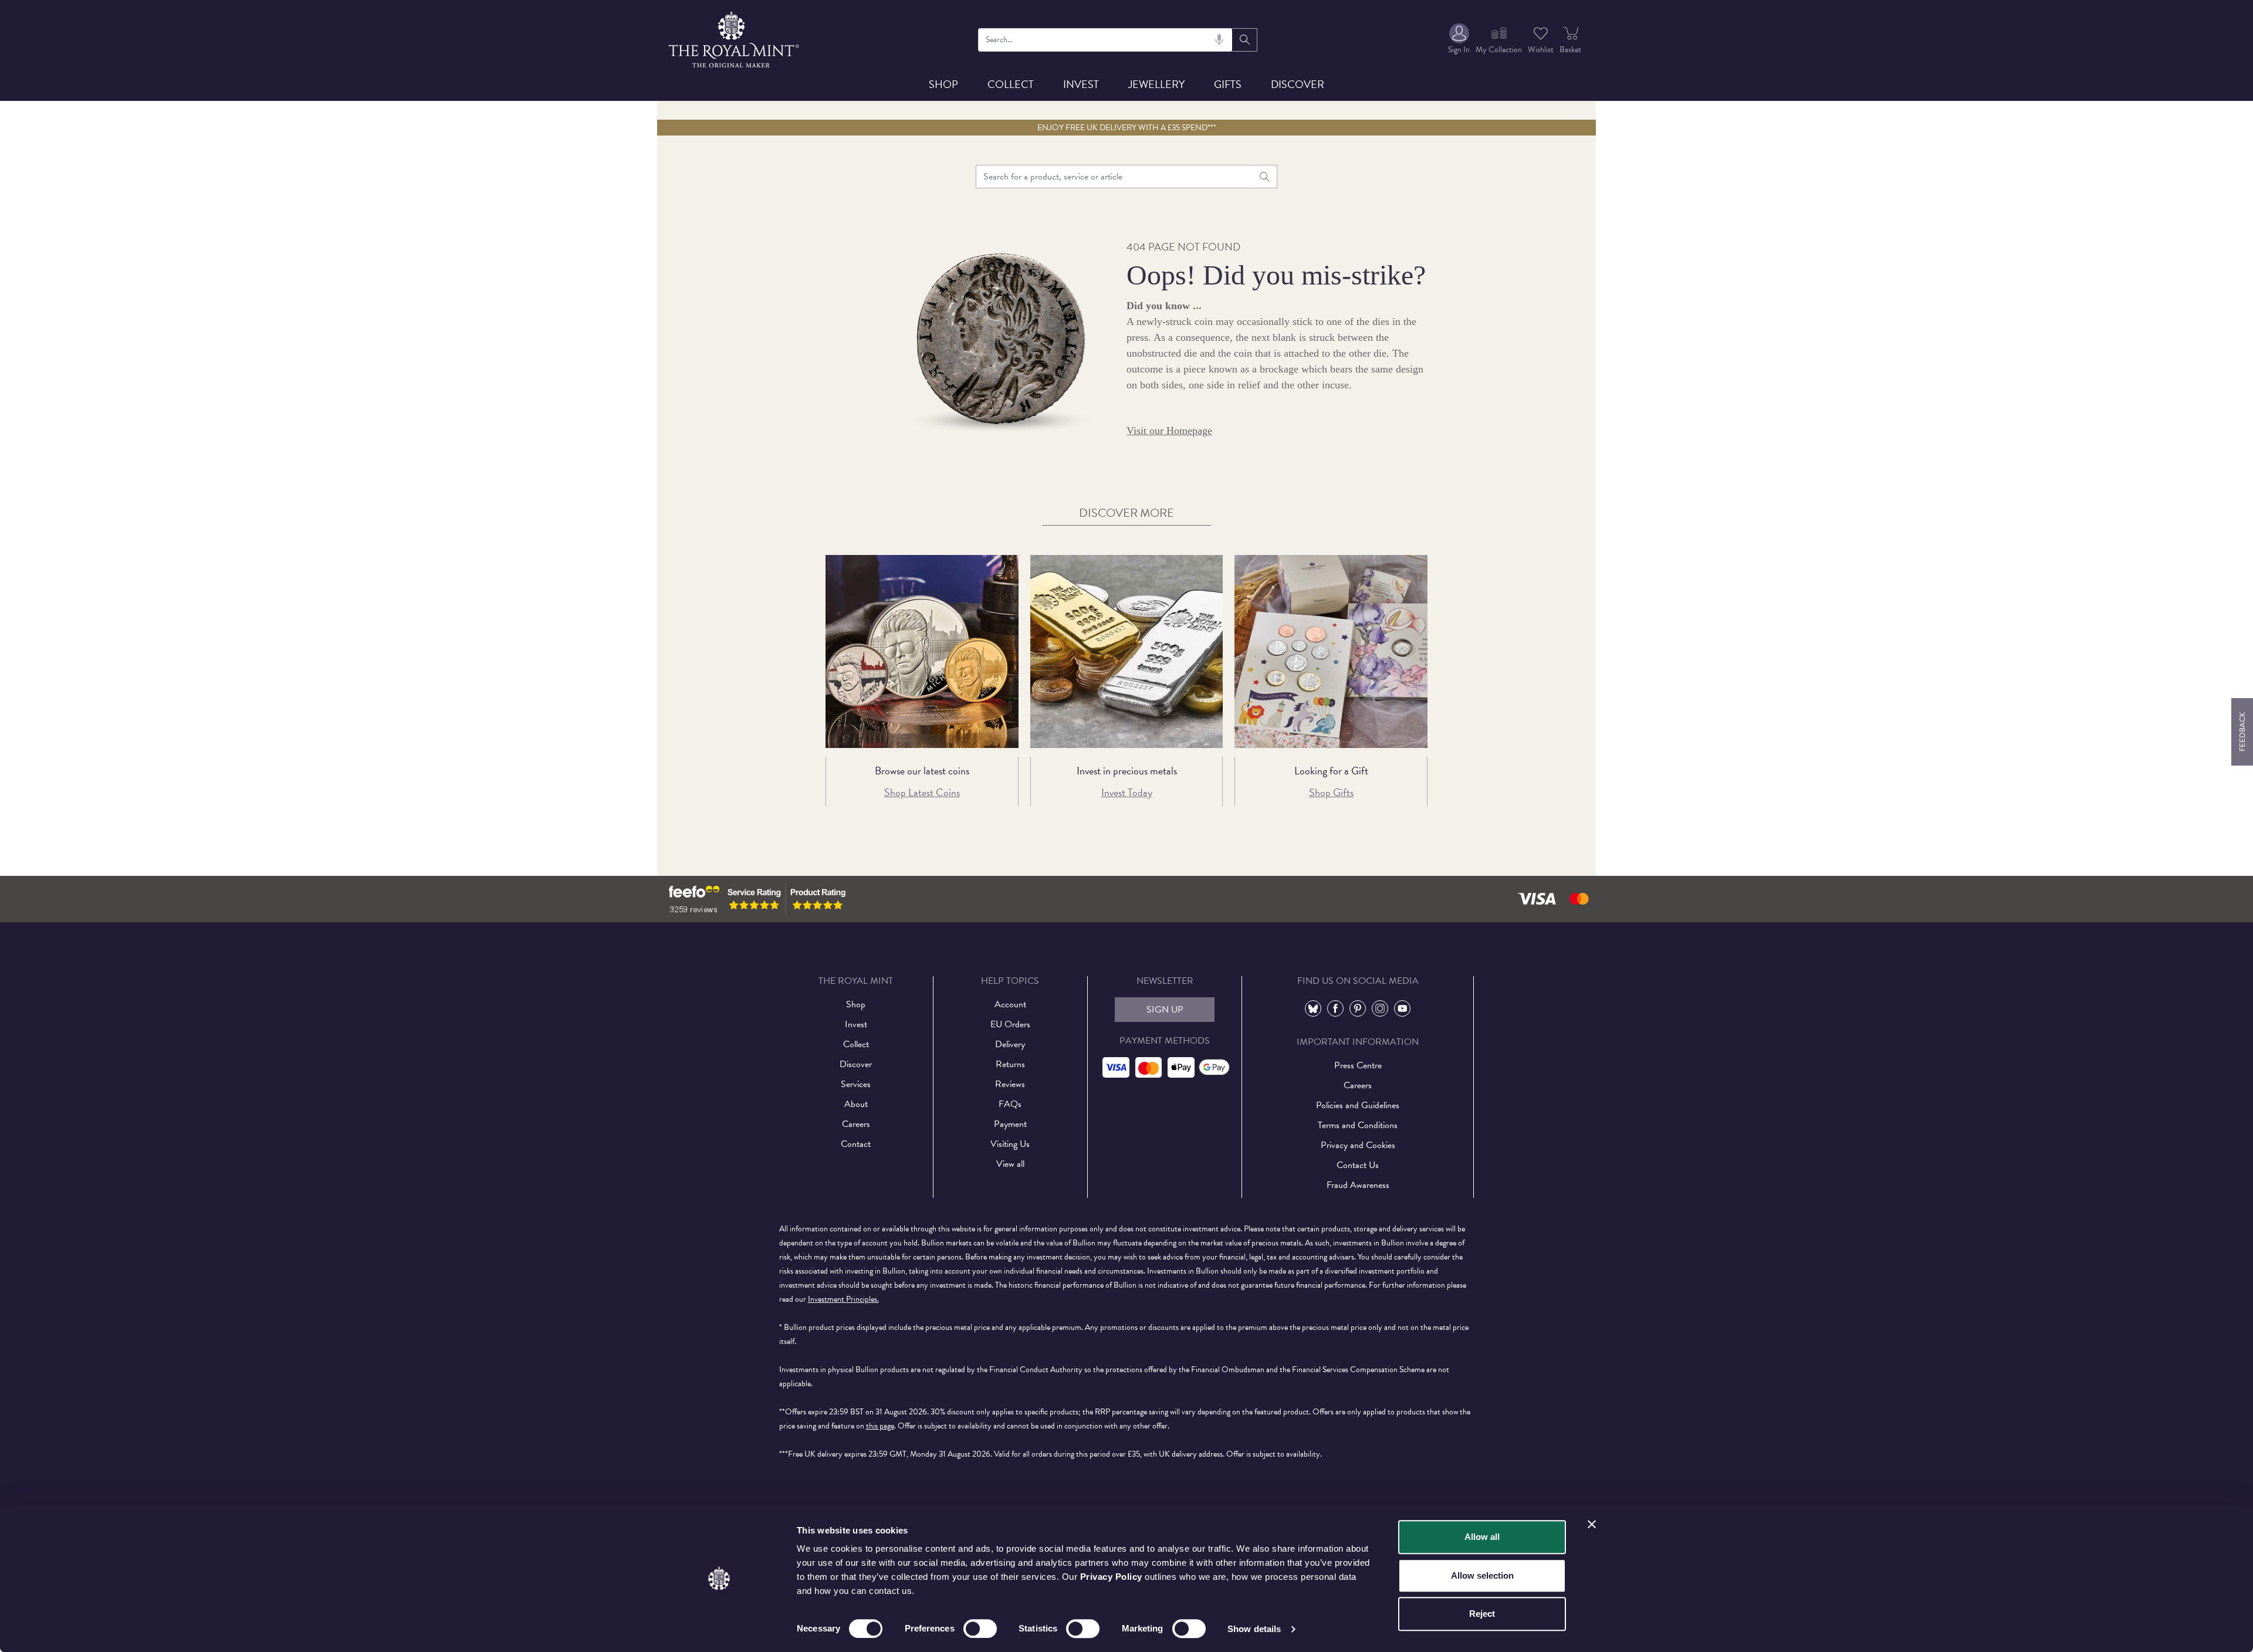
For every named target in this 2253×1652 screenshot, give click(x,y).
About (856, 1104)
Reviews (1010, 1084)
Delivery (1010, 1044)
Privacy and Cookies (1358, 1145)
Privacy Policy (1111, 1577)
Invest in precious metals (1127, 771)
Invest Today (1127, 792)
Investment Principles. (843, 1299)
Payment (1010, 1124)
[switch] (980, 1629)
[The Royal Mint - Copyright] (735, 38)
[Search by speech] (1219, 40)
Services (856, 1084)
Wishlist (1541, 50)
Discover (1298, 84)
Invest (1081, 84)
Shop (943, 84)
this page (880, 1426)
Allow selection (1482, 1575)
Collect (1011, 84)
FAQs (1010, 1104)
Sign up (1165, 1010)
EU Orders (1010, 1024)
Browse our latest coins (922, 771)
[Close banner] (1592, 1524)
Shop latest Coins (922, 792)
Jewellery (1156, 84)
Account (1010, 1004)
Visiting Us (1010, 1144)
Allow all (1482, 1537)
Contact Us (1358, 1165)
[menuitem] (1459, 40)
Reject (1482, 1614)
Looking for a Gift (1331, 771)
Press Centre (1358, 1065)
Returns (1010, 1064)
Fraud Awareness (1358, 1185)
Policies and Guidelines (1358, 1105)
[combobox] (1106, 40)
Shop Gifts (1331, 792)
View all (1010, 1164)
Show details (1254, 1629)
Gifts (1228, 84)
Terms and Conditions (1358, 1125)
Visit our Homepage (1169, 431)
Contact (856, 1144)
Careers (856, 1124)
